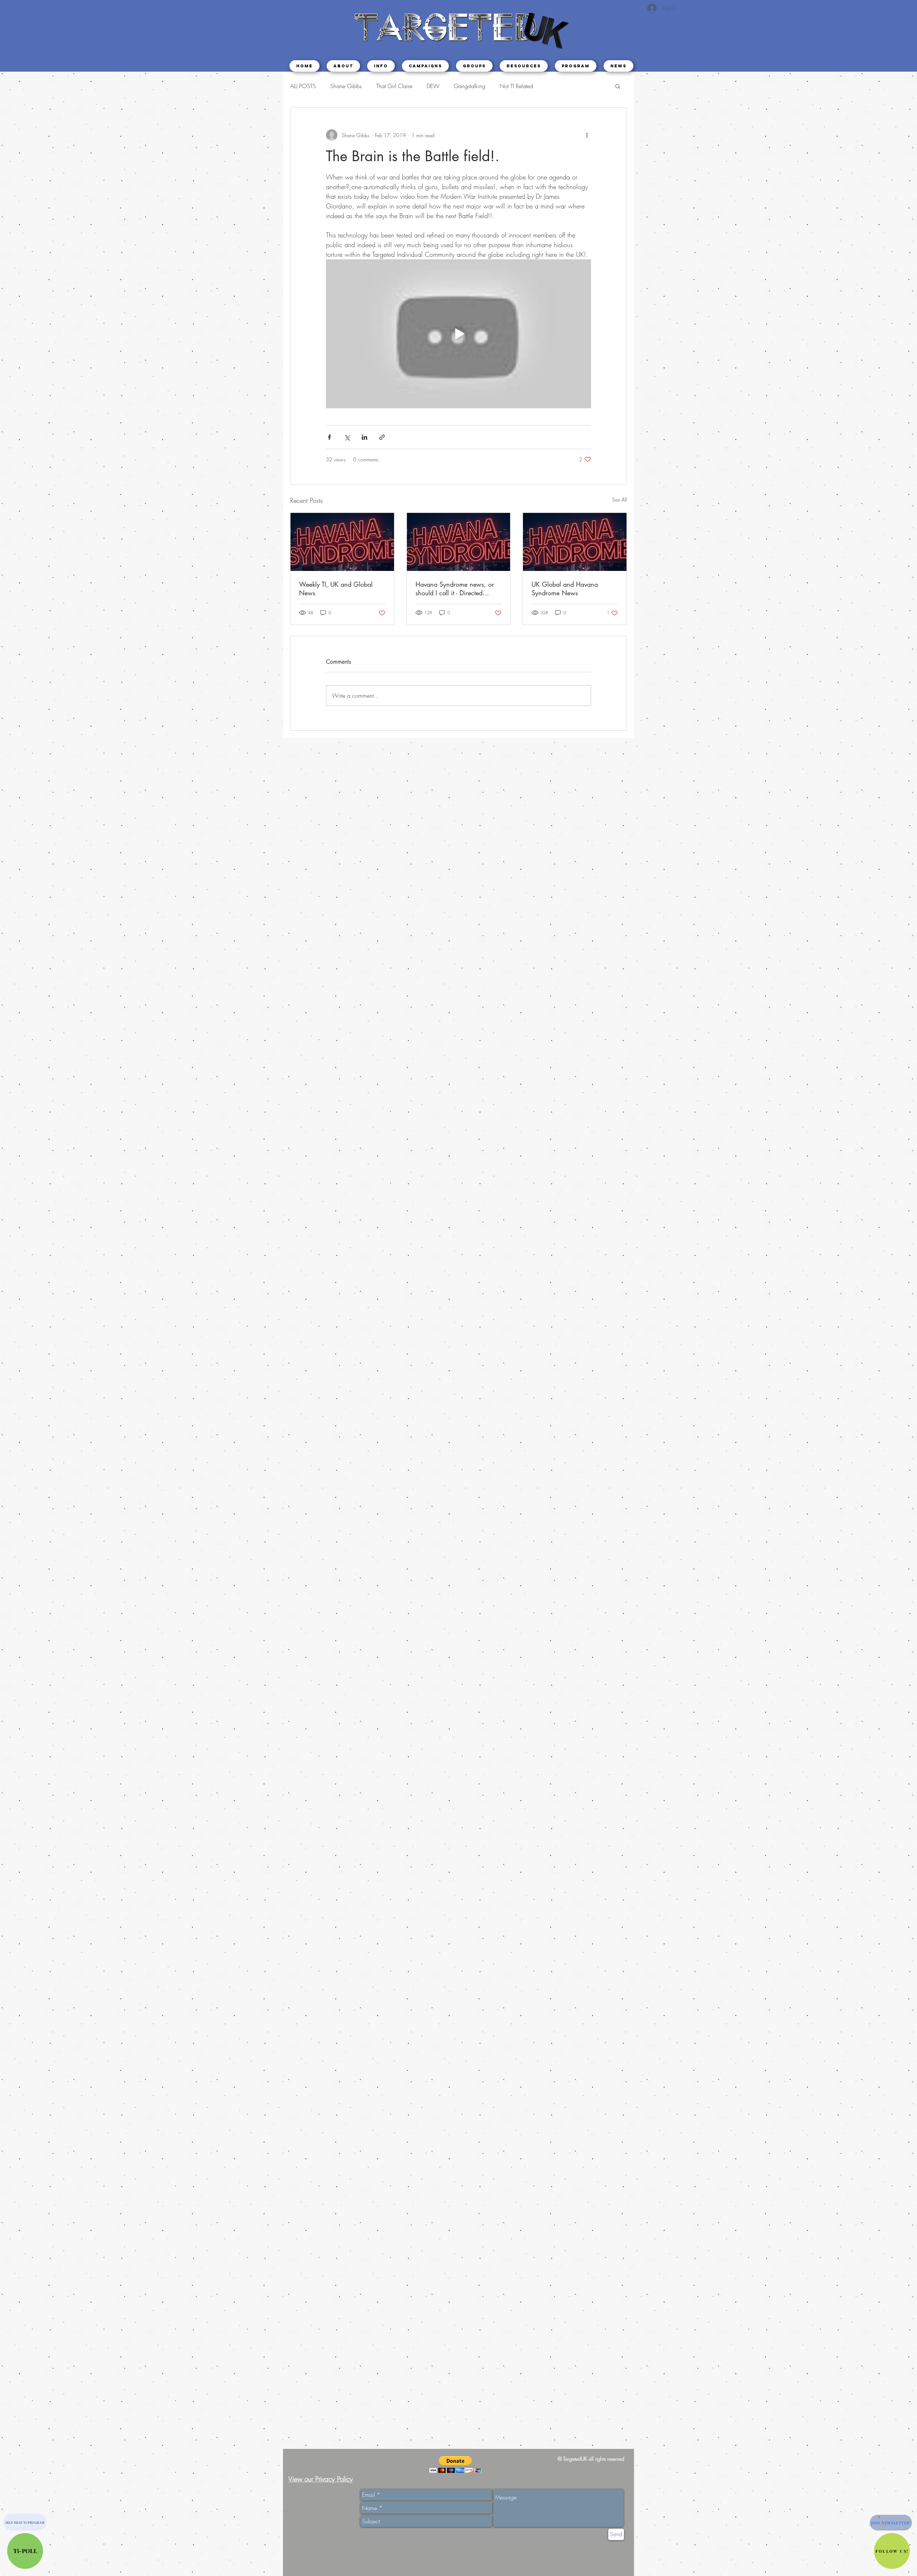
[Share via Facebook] (329, 437)
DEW (433, 86)
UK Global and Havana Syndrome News (565, 588)
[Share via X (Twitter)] (347, 437)
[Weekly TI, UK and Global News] (342, 542)
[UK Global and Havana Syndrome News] (575, 542)
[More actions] (587, 135)
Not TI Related (516, 86)
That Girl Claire (394, 86)
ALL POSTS (303, 86)
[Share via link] (382, 437)
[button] (381, 66)
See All (620, 499)
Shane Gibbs (346, 86)
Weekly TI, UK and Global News (336, 588)
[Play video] (458, 334)
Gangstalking (470, 86)
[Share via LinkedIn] (364, 437)
